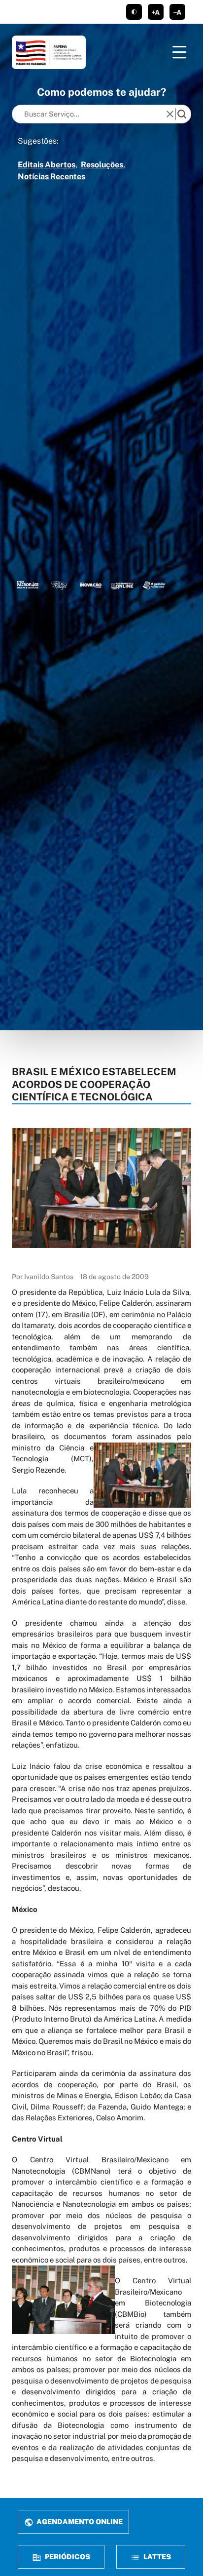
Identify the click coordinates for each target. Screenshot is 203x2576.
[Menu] (179, 52)
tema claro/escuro (134, 12)
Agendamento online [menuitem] (79, 2521)
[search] (182, 114)
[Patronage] (28, 585)
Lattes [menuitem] (156, 2556)
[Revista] (91, 585)
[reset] (170, 114)
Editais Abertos (47, 165)
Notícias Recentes (51, 176)
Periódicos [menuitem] (67, 2556)
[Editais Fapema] (122, 585)
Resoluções (102, 165)
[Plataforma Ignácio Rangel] (59, 585)
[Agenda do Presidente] (154, 585)
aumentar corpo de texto (156, 12)
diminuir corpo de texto (177, 12)
